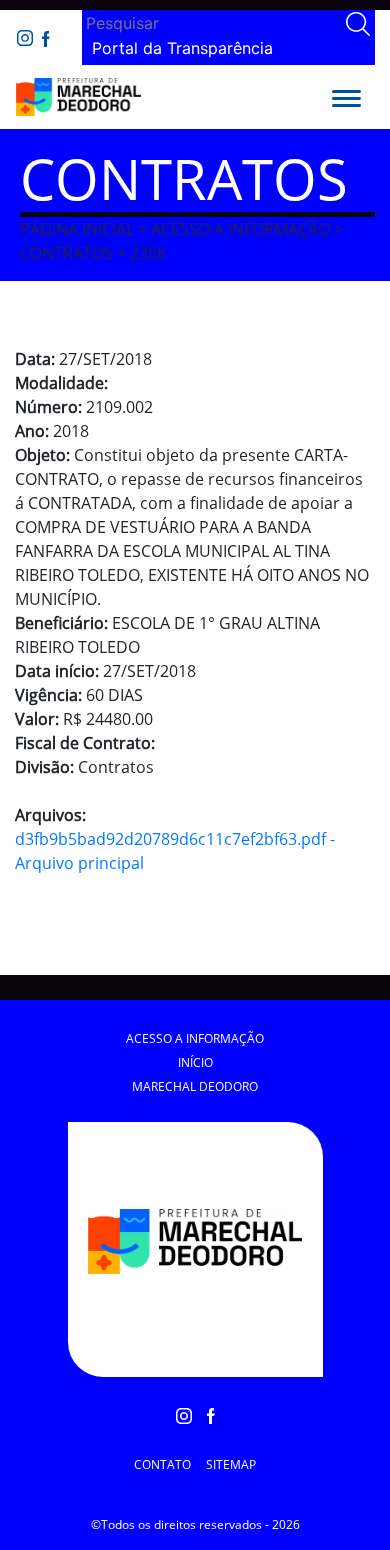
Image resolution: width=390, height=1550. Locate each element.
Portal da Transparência (182, 48)
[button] (346, 97)
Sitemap (231, 1464)
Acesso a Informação (195, 1038)
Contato (162, 1464)
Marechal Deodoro (195, 1086)
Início (195, 1062)
